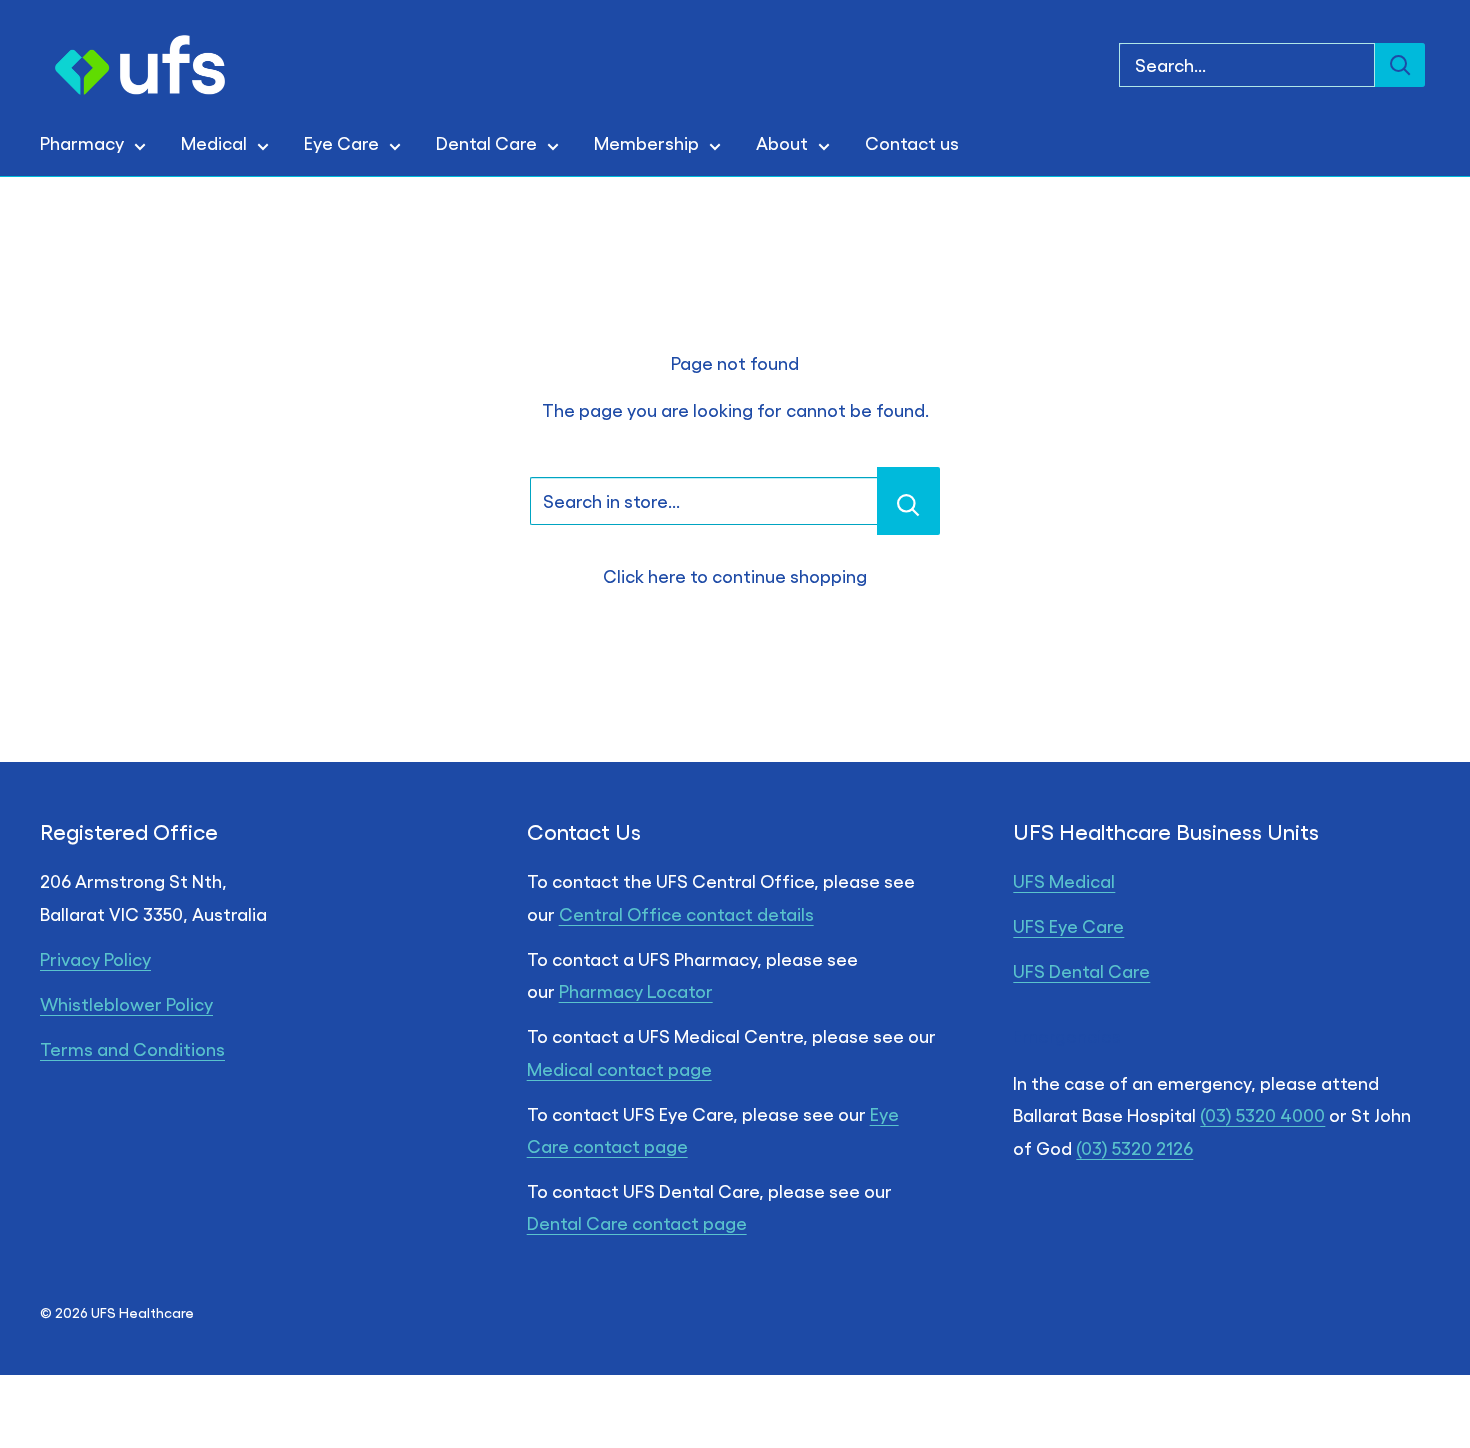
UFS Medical (1064, 880)
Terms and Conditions (132, 1048)
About (782, 142)
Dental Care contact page (637, 1222)
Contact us (912, 142)
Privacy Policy (95, 958)
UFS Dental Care (1081, 970)
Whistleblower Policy (126, 1003)
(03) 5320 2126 (1134, 1147)
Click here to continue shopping (735, 575)
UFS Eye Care (1068, 925)
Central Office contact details (686, 913)
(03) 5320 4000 (1262, 1114)
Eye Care (341, 142)
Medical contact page (619, 1068)
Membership (646, 142)
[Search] (1400, 65)
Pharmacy (82, 142)
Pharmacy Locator (636, 990)
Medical (214, 142)
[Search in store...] (908, 501)
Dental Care (486, 142)
